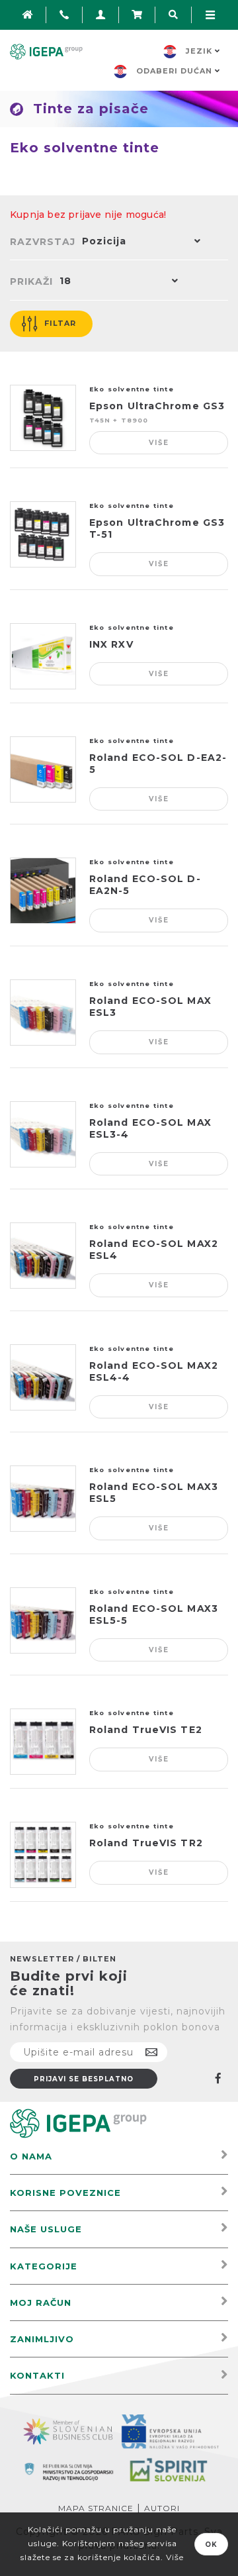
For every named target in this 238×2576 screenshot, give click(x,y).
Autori (162, 2508)
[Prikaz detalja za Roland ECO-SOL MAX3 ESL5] (43, 1499)
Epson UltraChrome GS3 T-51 (157, 528)
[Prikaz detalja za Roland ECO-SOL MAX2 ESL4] (43, 1256)
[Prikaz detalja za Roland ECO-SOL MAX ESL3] (43, 1013)
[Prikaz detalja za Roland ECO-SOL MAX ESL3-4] (43, 1134)
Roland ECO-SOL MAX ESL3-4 (150, 1128)
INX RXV (111, 644)
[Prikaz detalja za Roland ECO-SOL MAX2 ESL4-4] (43, 1377)
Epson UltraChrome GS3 (157, 406)
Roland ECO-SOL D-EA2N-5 (145, 885)
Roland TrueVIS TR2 (146, 1843)
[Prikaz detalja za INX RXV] (43, 656)
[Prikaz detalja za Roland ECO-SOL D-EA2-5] (43, 769)
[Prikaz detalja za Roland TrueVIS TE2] (43, 1742)
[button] (138, 242)
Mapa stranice (96, 2508)
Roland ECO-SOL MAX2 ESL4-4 (154, 1371)
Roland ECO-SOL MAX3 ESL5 (154, 1493)
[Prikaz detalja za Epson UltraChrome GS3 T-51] (43, 534)
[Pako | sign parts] (78, 2123)
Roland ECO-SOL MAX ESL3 (150, 1007)
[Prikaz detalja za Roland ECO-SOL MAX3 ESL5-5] (43, 1620)
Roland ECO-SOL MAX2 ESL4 (154, 1250)
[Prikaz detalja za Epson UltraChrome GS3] (43, 418)
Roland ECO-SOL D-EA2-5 (158, 764)
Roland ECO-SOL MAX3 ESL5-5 (154, 1614)
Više (159, 443)
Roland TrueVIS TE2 (146, 1730)
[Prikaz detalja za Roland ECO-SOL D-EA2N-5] (43, 891)
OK (211, 2545)
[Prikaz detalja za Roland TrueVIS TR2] (43, 1855)
